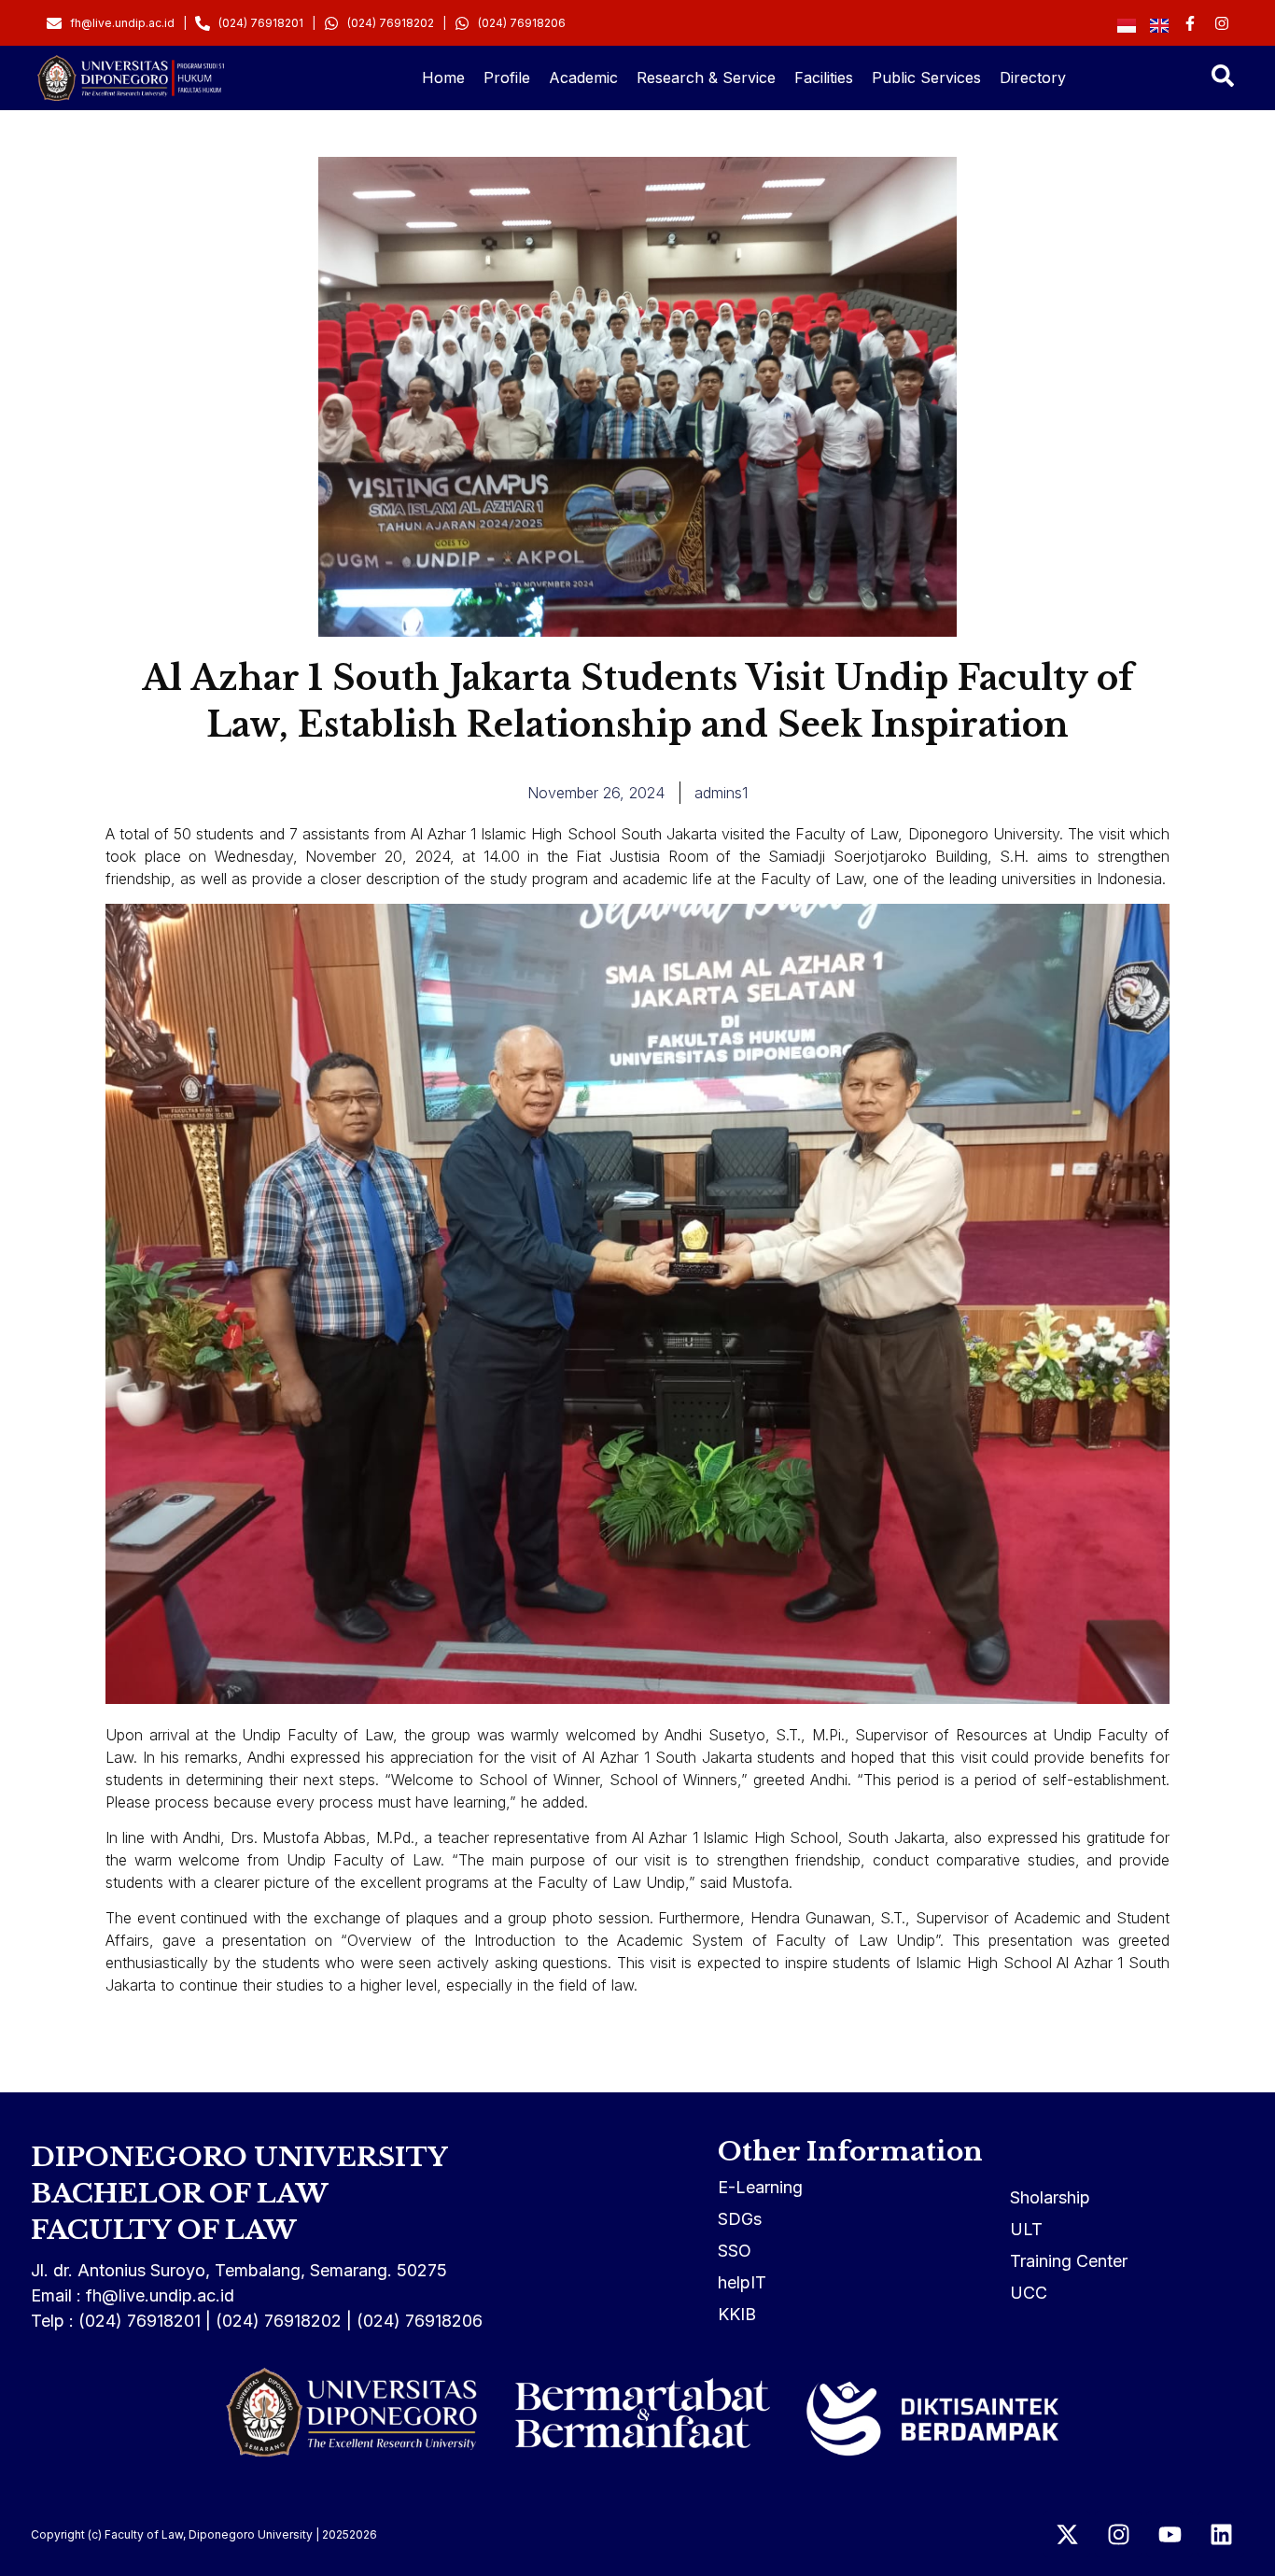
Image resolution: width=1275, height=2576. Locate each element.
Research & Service (706, 77)
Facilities (824, 77)
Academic (583, 77)
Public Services (926, 77)
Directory (1033, 77)
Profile (507, 77)
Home (443, 77)
